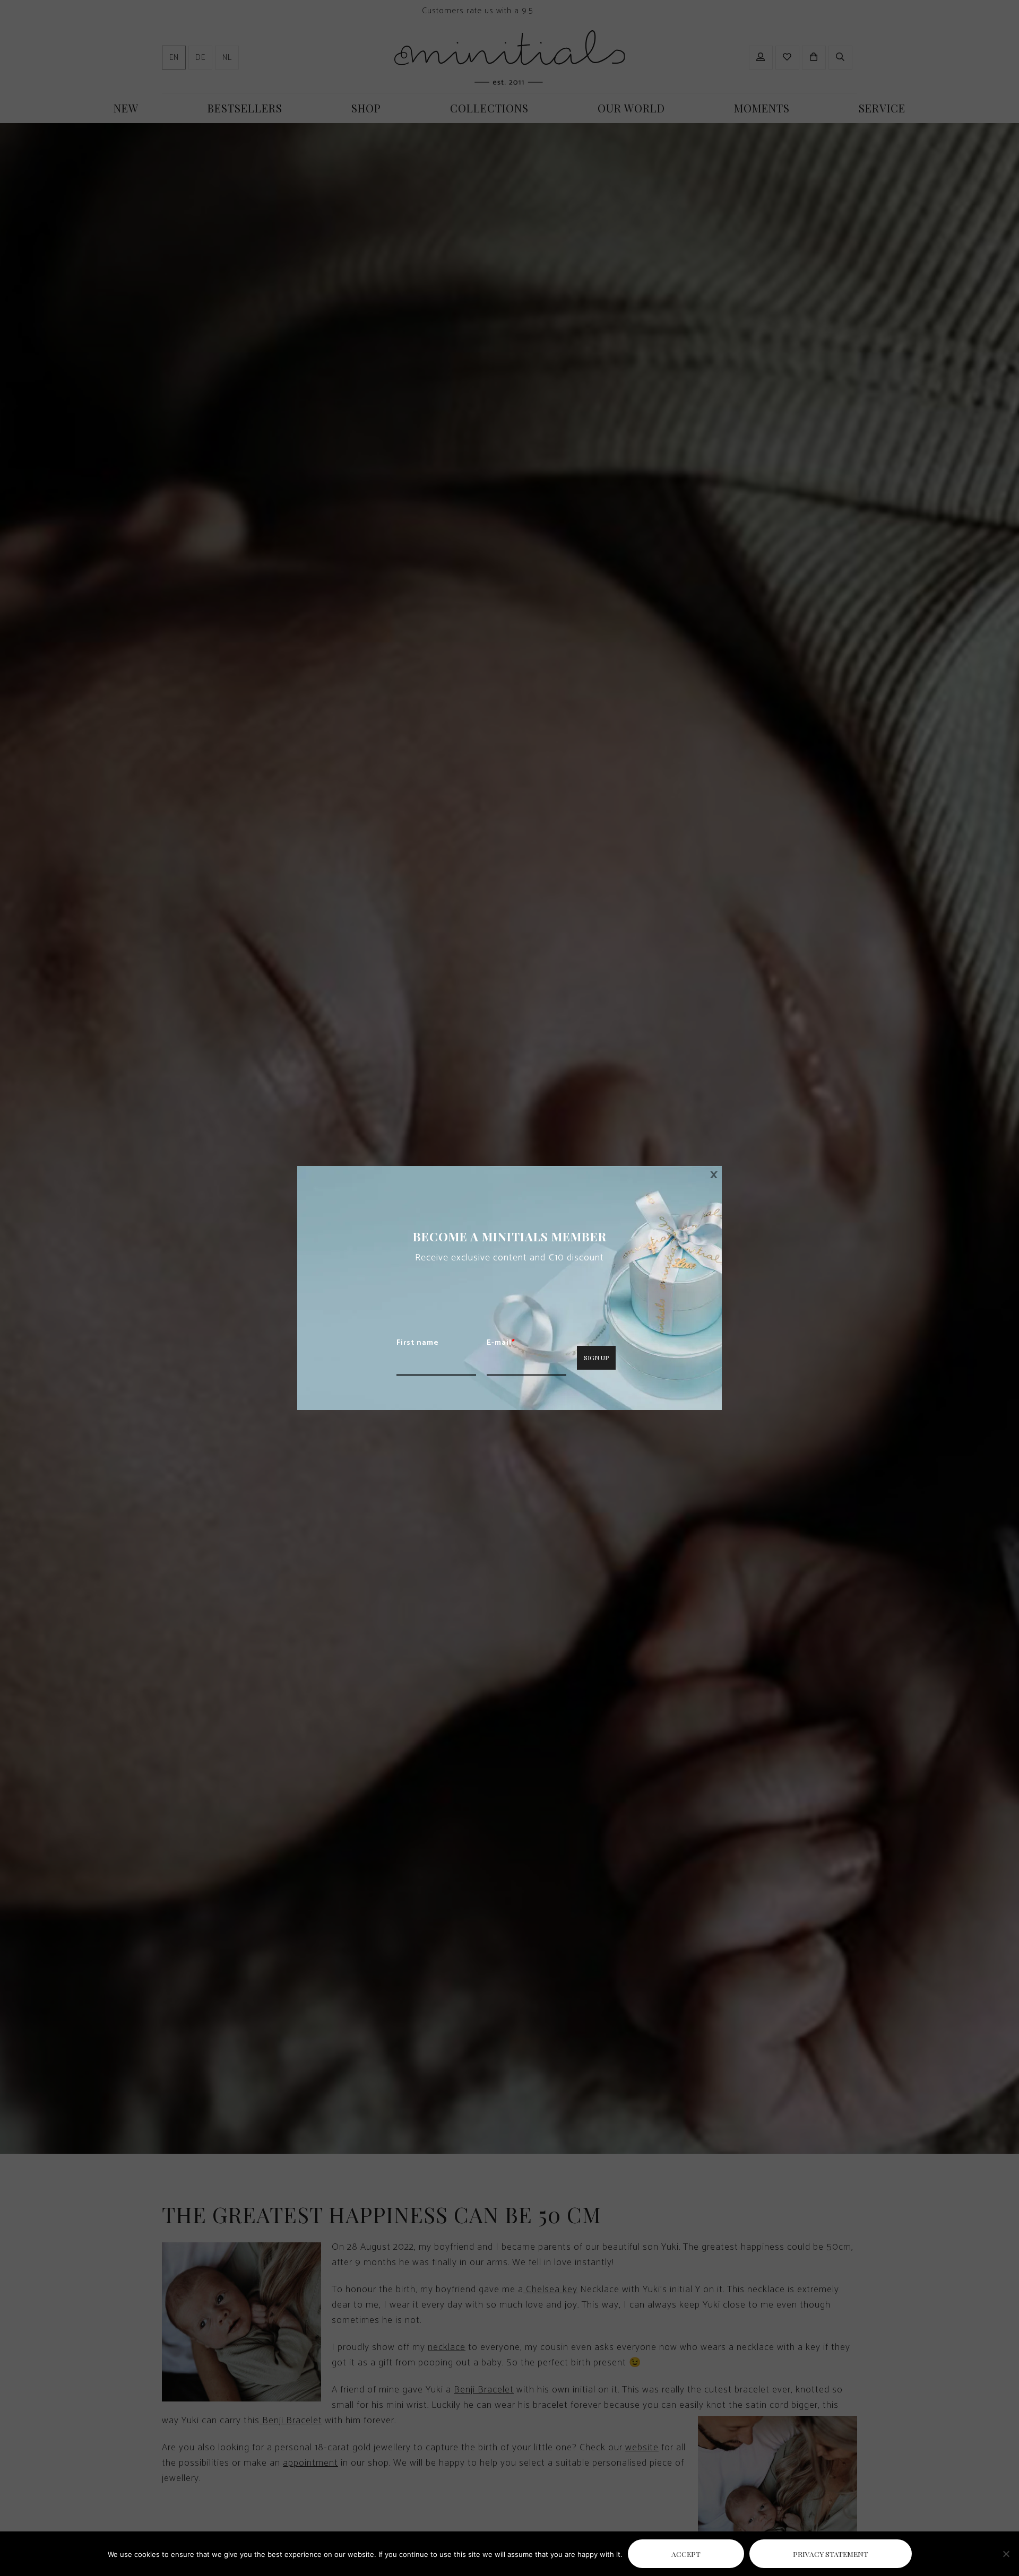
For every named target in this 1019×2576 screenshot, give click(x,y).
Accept (686, 2554)
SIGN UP (596, 1357)
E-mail (501, 1343)
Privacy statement (831, 2554)
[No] (1006, 2554)
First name (418, 1343)
